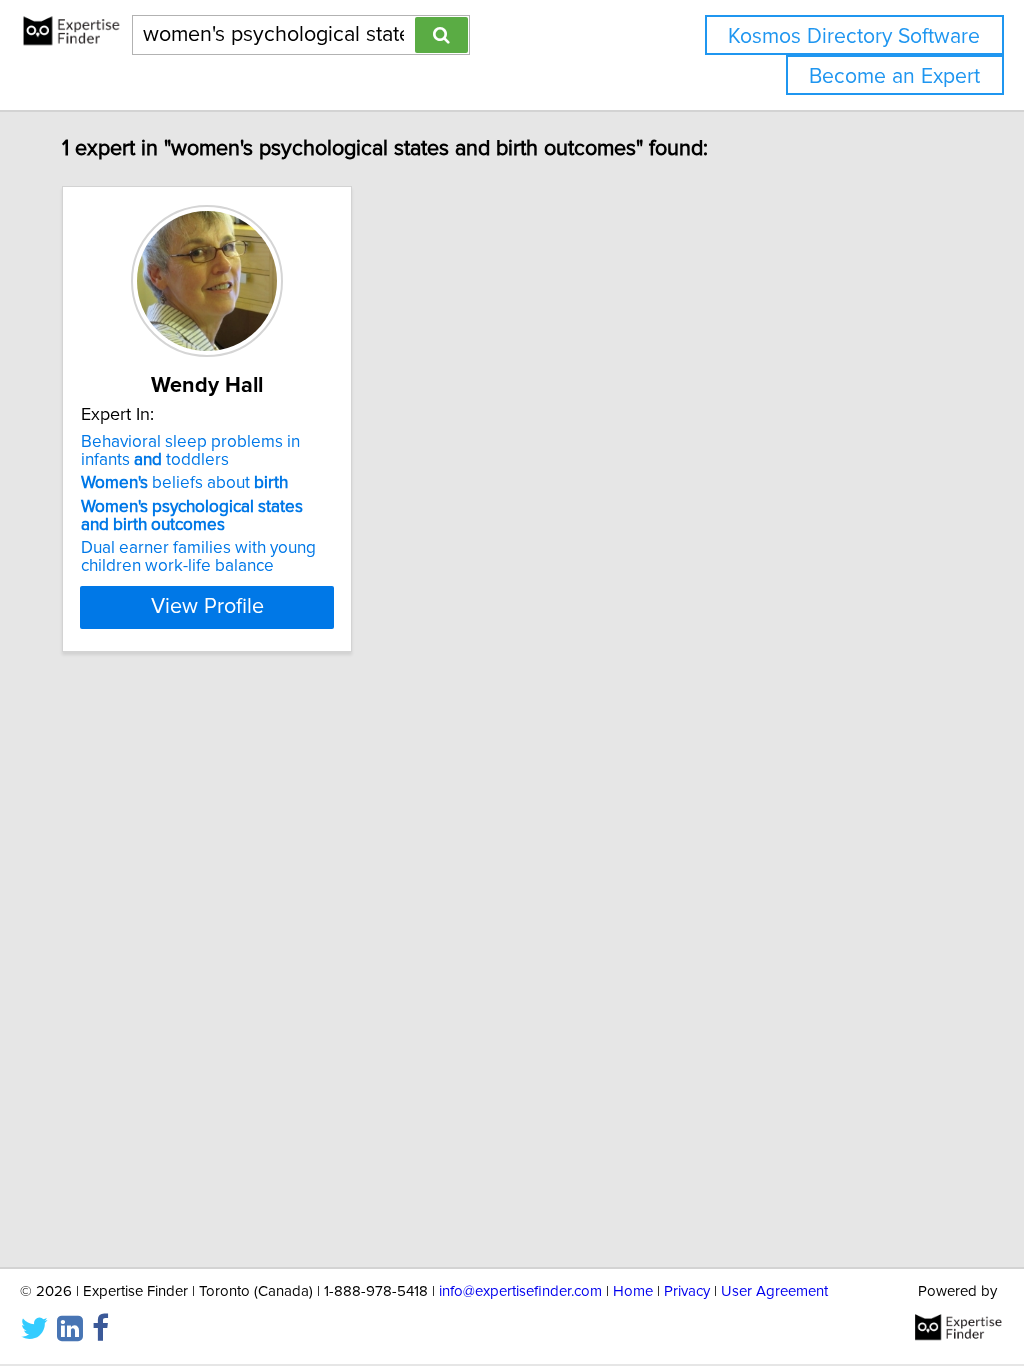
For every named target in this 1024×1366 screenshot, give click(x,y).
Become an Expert (894, 76)
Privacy (687, 1291)
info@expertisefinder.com (520, 1291)
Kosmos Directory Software (854, 36)
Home (633, 1291)
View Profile (207, 607)
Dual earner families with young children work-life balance (198, 557)
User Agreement (774, 1291)
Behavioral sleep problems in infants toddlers (190, 451)
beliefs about (184, 483)
